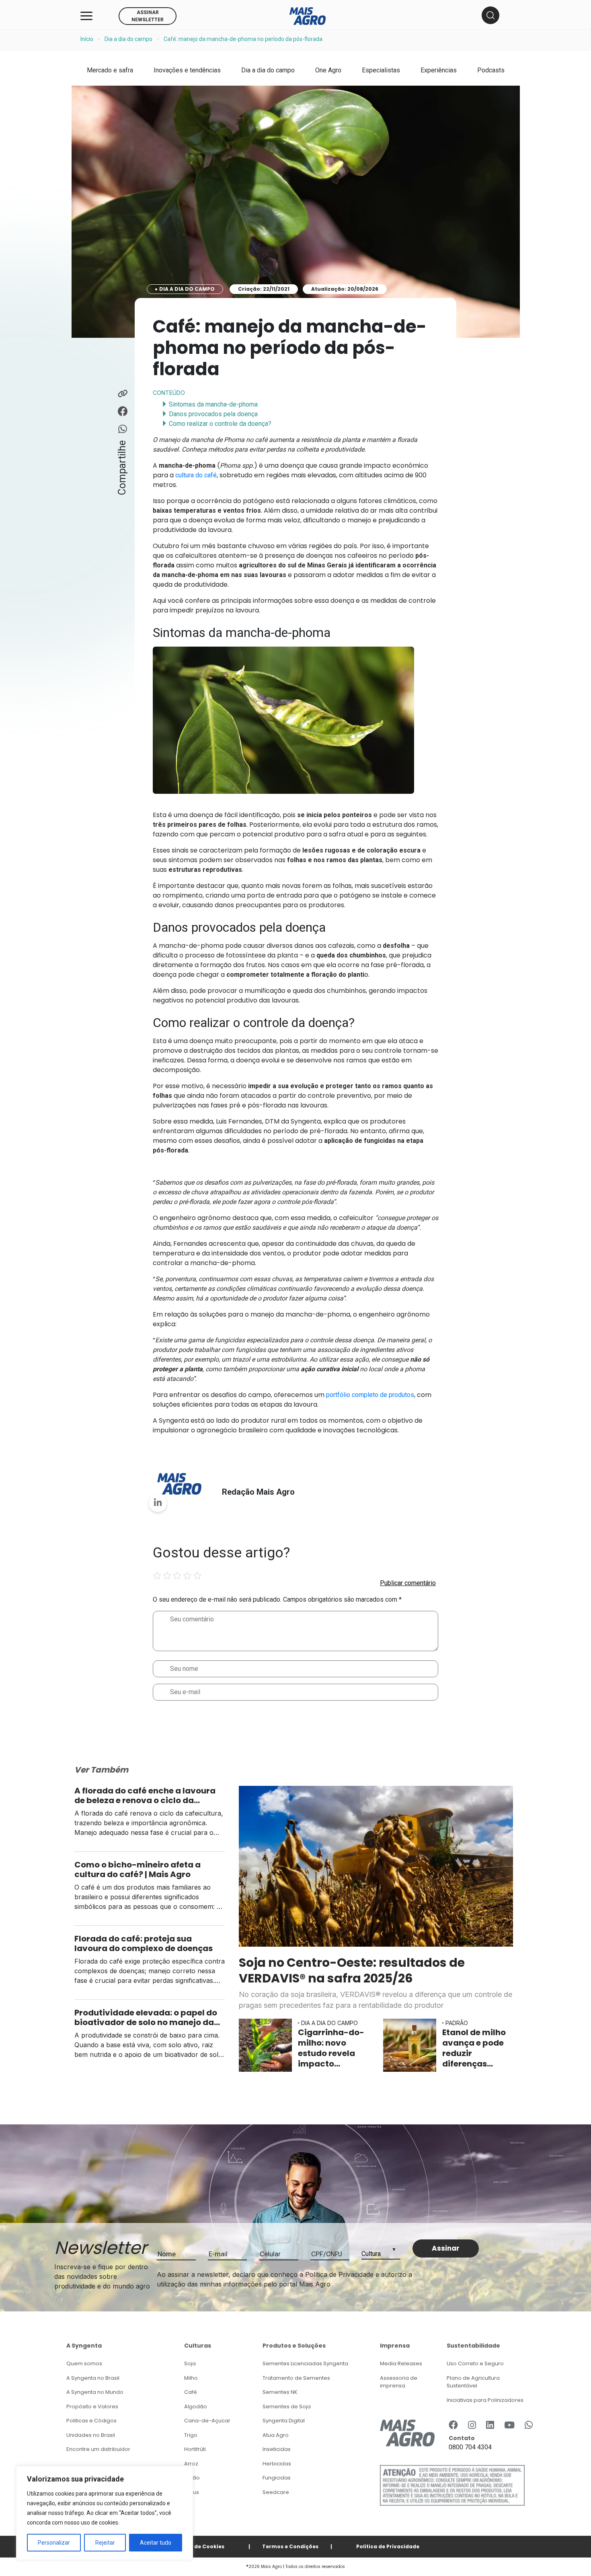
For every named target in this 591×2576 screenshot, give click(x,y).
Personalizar (54, 2543)
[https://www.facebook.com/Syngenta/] (453, 2426)
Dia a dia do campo (128, 39)
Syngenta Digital (284, 2421)
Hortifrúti (195, 2449)
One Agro (328, 70)
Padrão (457, 2023)
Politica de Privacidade (388, 2546)
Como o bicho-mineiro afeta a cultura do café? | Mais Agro (137, 1869)
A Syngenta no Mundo (95, 2392)
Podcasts (491, 70)
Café (191, 2392)
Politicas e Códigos (91, 2421)
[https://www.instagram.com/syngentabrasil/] (472, 2426)
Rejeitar (105, 2543)
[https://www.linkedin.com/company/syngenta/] (490, 2426)
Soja (190, 2363)
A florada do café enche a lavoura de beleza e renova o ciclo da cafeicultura (145, 1795)
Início (87, 39)
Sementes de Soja (287, 2407)
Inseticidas (277, 2449)
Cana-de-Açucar (207, 2421)
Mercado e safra (110, 70)
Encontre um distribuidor (98, 2449)
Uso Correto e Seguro (475, 2363)
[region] (105, 2513)
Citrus (192, 2492)
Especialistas (381, 70)
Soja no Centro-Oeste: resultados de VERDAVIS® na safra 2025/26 (352, 1970)
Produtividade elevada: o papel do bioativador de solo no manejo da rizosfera (146, 2017)
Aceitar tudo (156, 2543)
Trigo (191, 2435)
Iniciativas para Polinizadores (485, 2400)
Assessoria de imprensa (399, 2382)
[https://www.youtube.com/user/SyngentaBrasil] (509, 2426)
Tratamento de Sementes (296, 2378)
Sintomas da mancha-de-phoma (213, 404)
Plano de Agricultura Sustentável (473, 2382)
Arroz (191, 2464)
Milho (191, 2378)
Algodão (196, 2407)
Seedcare (276, 2492)
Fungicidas (277, 2478)
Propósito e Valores (92, 2407)
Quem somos (84, 2363)
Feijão (192, 2478)
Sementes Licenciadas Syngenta (305, 2363)
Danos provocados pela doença (213, 414)
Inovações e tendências (187, 70)
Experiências (439, 70)
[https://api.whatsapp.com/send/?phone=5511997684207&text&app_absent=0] (529, 2426)
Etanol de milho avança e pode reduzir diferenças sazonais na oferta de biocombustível (476, 2048)
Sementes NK (280, 2392)
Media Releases (401, 2363)
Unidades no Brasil (91, 2435)
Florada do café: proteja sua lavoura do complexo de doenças (144, 1943)
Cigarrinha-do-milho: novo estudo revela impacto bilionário (331, 2048)
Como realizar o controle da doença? (220, 424)
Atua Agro (276, 2435)
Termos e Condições (290, 2546)
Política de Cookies (198, 2546)
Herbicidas (277, 2464)
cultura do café (196, 475)
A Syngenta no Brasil (93, 2378)
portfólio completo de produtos (370, 1395)
